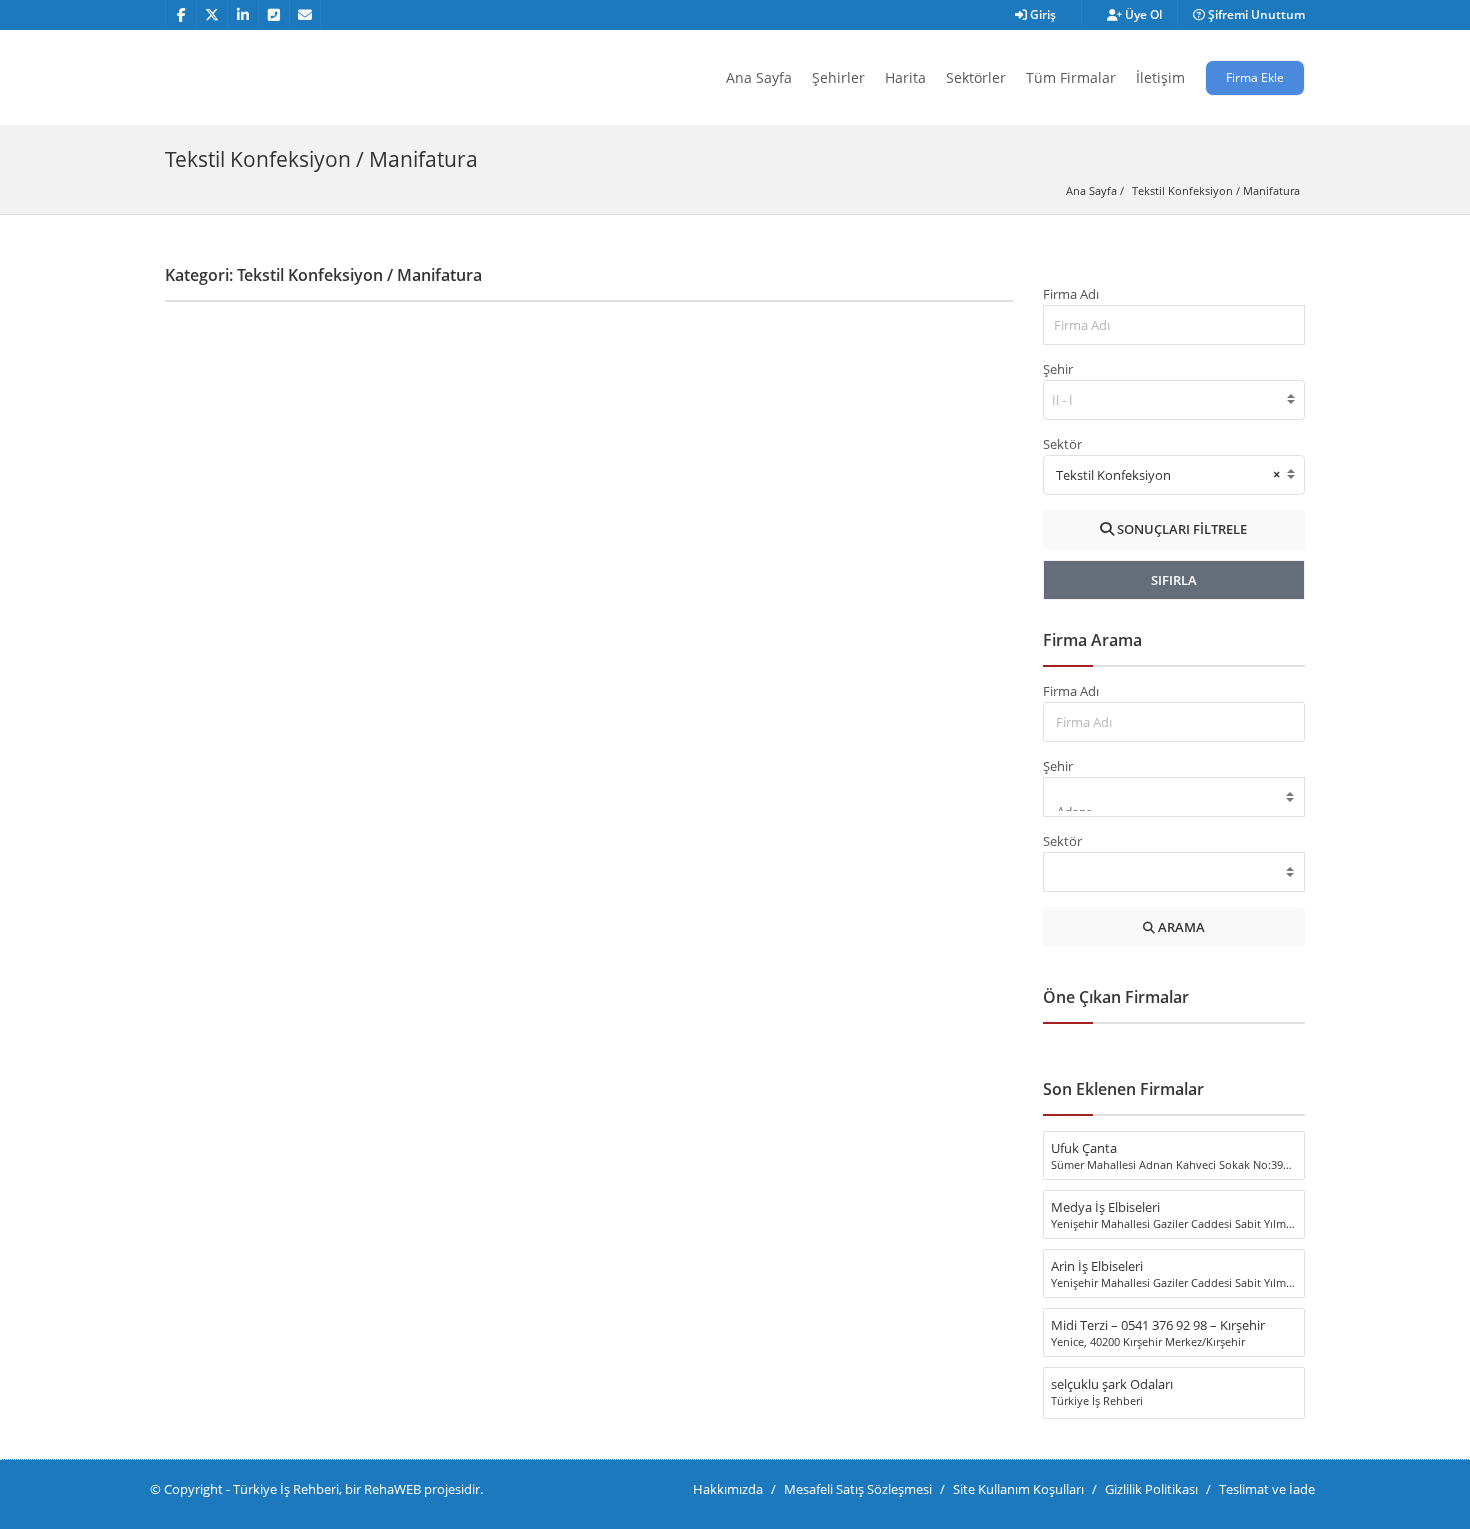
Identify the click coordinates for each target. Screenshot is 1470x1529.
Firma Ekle (1255, 77)
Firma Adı (1071, 294)
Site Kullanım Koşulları (1018, 1489)
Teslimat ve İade (1267, 1489)
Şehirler (838, 77)
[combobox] (1174, 400)
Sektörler (976, 77)
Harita (905, 77)
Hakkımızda (728, 1489)
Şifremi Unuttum (1255, 14)
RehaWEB (392, 1489)
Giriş (1041, 14)
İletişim (1160, 77)
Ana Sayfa (759, 77)
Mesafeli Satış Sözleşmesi (858, 1489)
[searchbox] (1064, 400)
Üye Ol (1142, 14)
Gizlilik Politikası (1151, 1489)
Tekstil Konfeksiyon (1182, 190)
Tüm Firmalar (1071, 77)
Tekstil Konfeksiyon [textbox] (1168, 474)
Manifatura (1271, 190)
